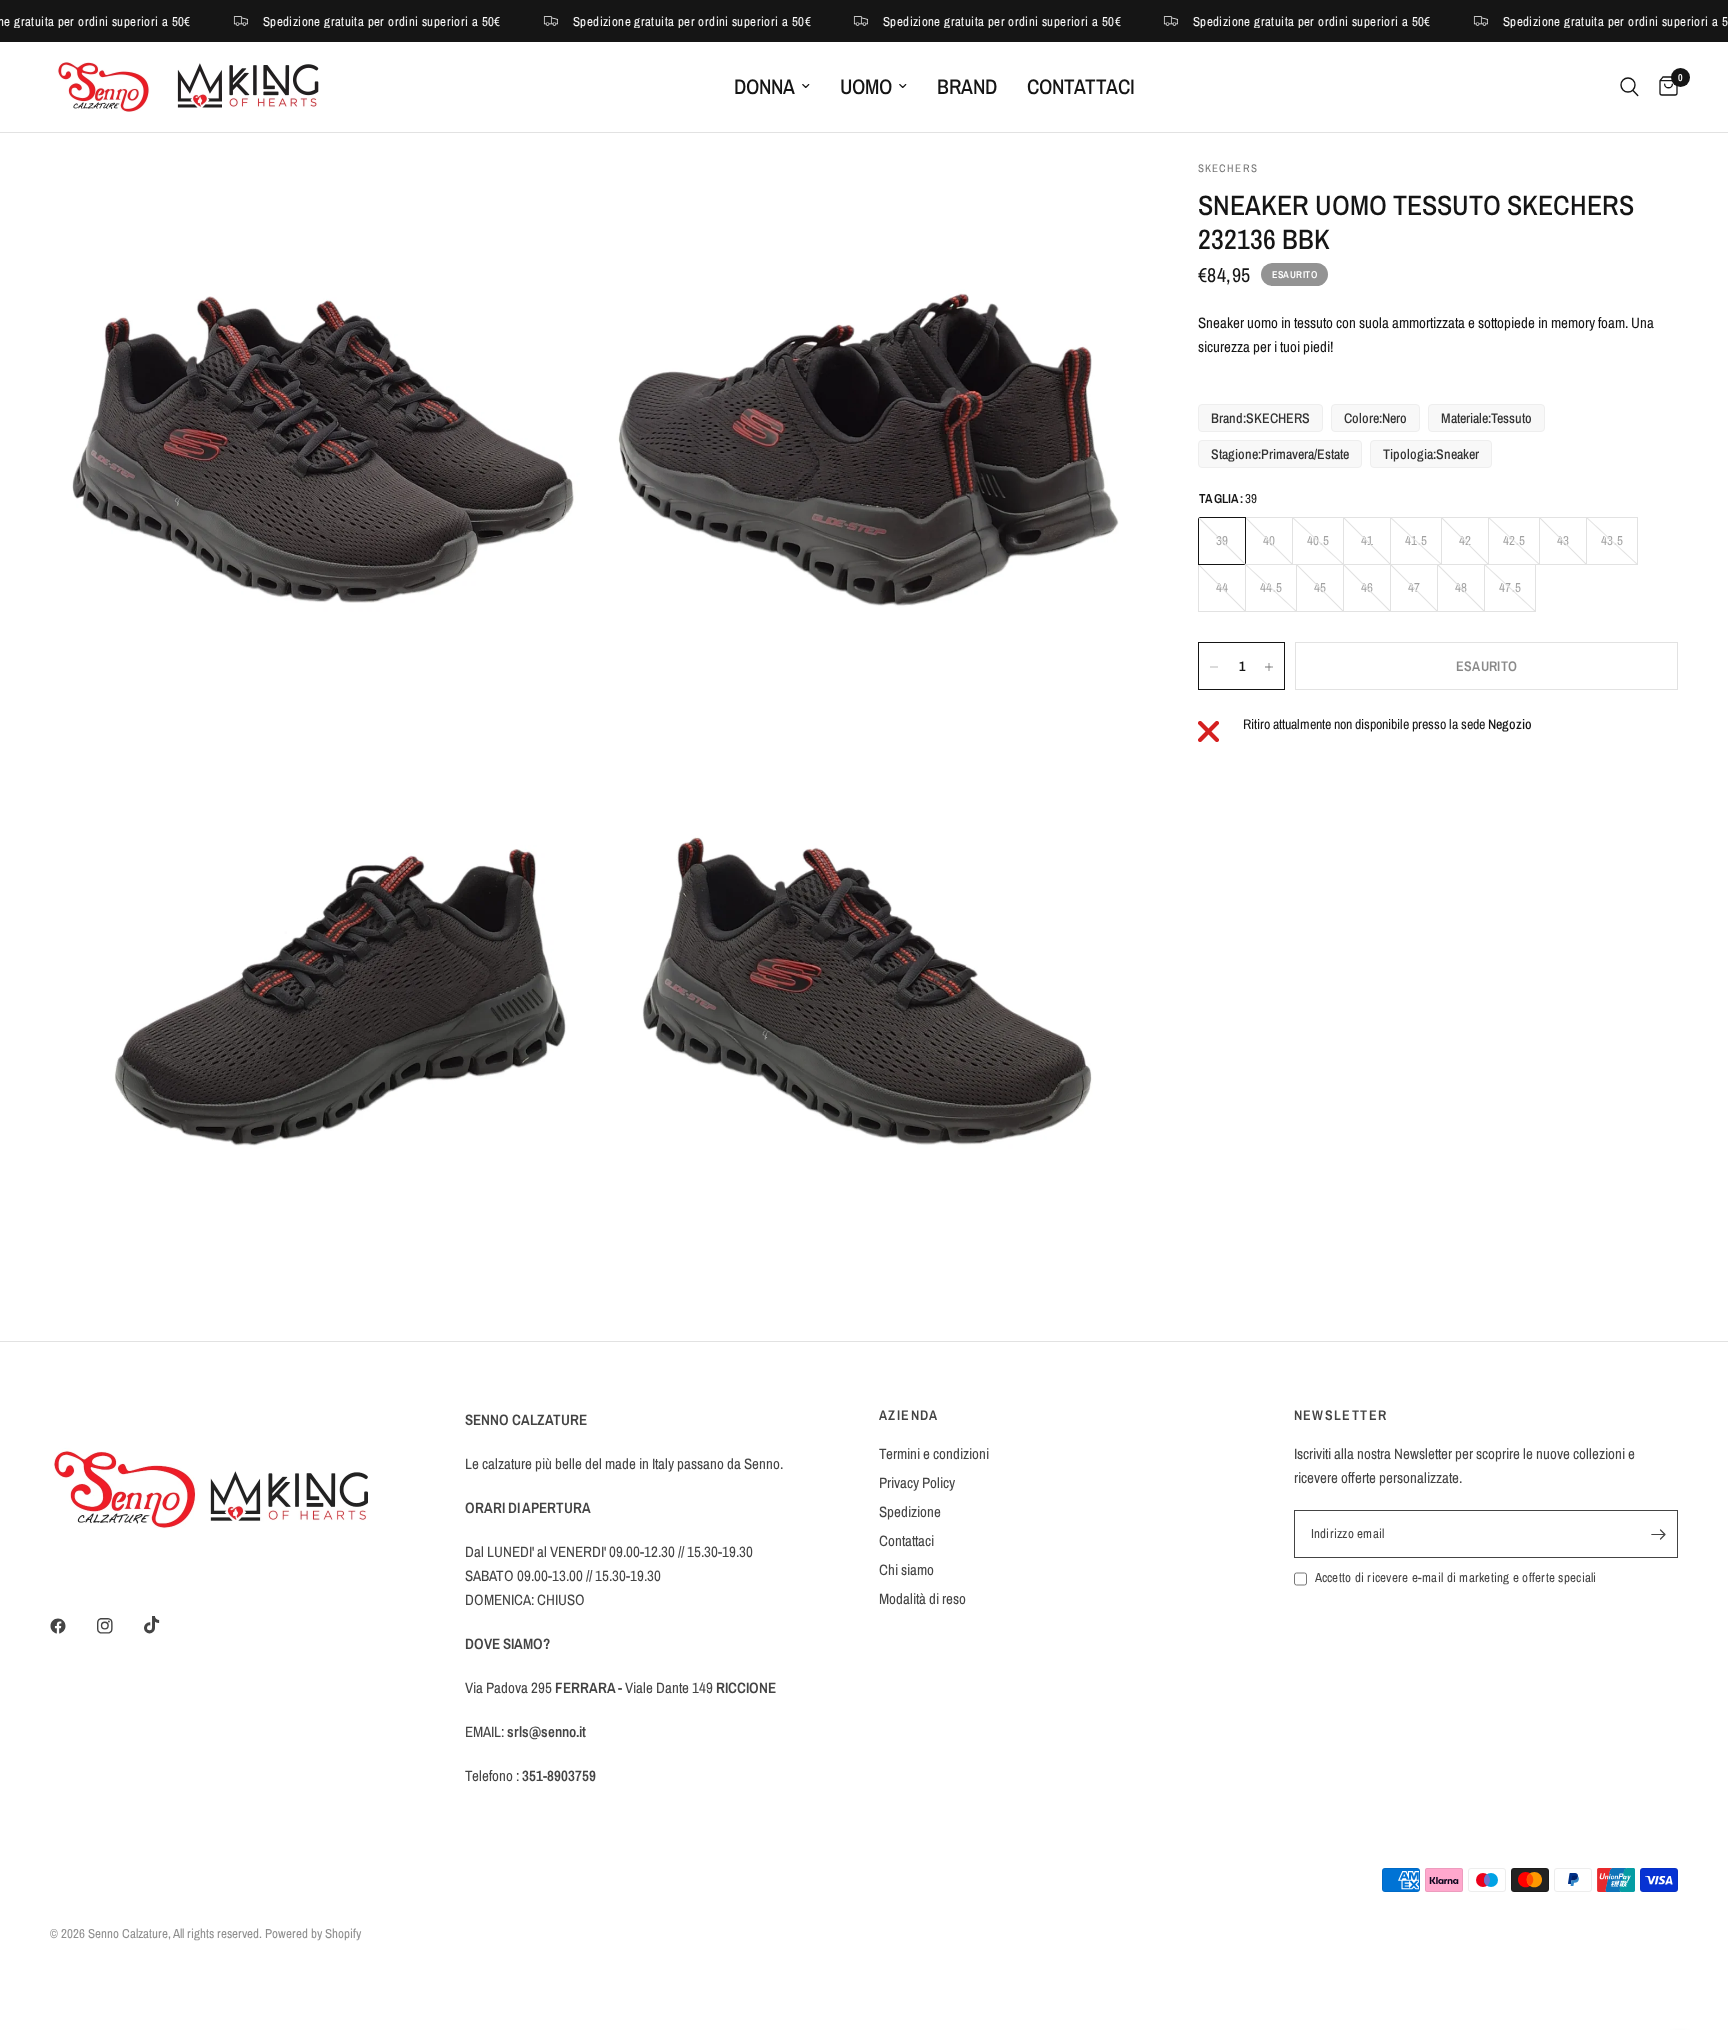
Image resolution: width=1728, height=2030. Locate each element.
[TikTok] (166, 1625)
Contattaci (1081, 86)
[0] (1663, 87)
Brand (967, 86)
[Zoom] (551, 202)
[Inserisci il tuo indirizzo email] (1658, 1534)
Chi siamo (906, 1569)
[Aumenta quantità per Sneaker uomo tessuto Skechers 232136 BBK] (1269, 667)
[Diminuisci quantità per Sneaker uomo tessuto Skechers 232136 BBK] (1214, 667)
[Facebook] (72, 1626)
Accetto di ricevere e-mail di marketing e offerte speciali (1456, 1577)
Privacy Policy (917, 1482)
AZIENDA (909, 1415)
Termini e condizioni (934, 1453)
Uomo (866, 86)
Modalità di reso (922, 1598)
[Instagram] (119, 1626)
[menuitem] (772, 87)
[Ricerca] (1629, 87)
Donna (764, 86)
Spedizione (910, 1511)
